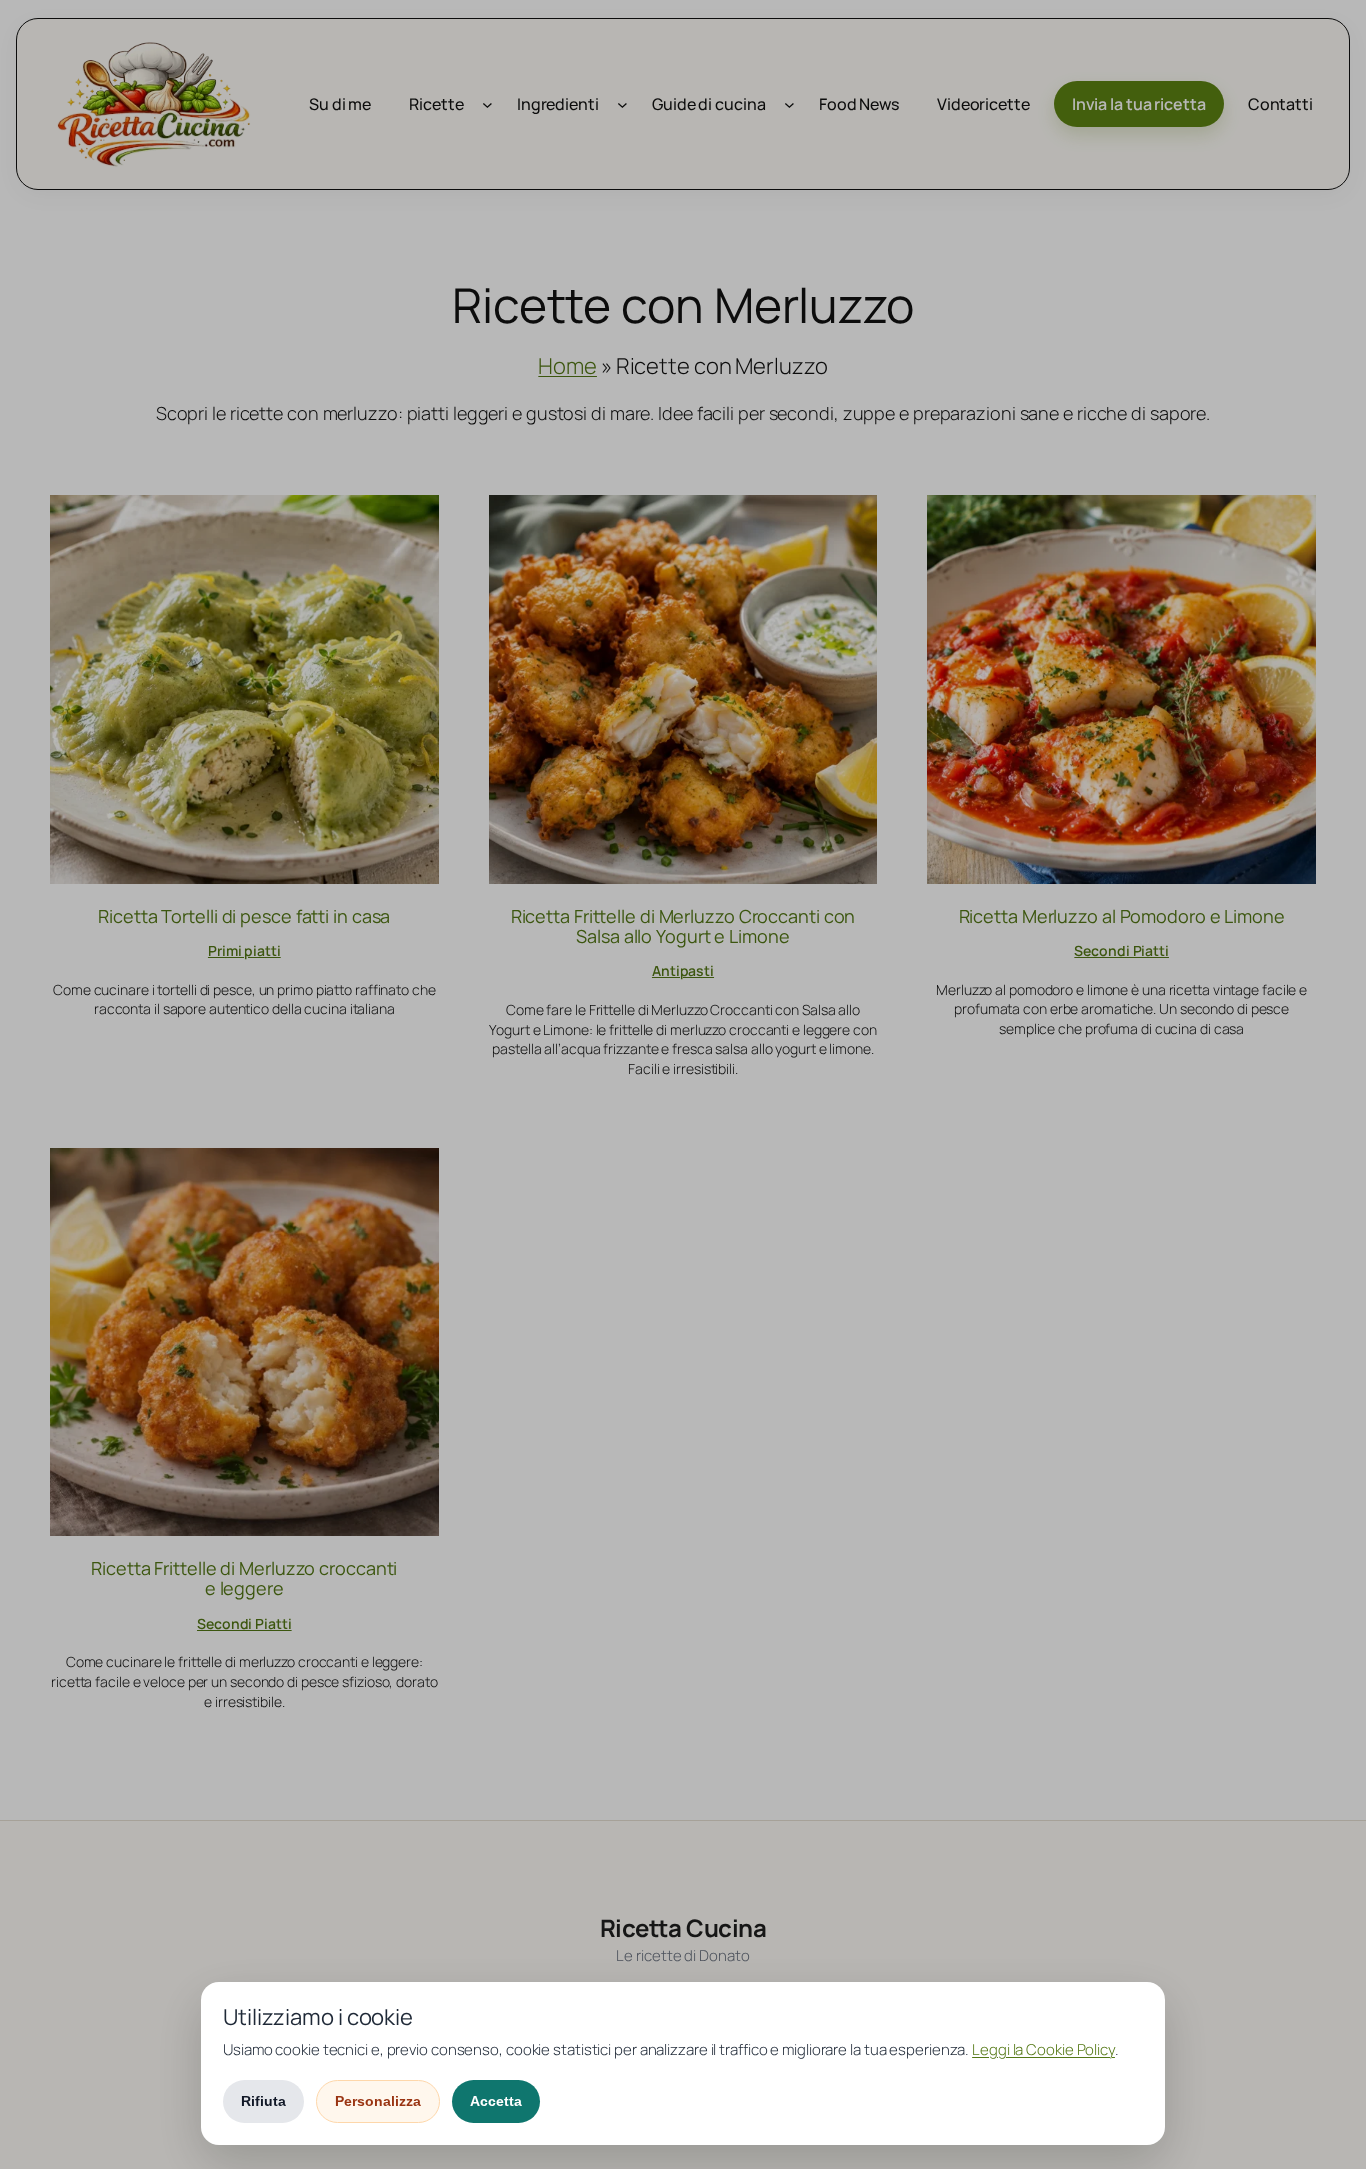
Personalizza (378, 2101)
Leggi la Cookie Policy (1043, 2049)
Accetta (496, 2101)
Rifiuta (263, 2101)
